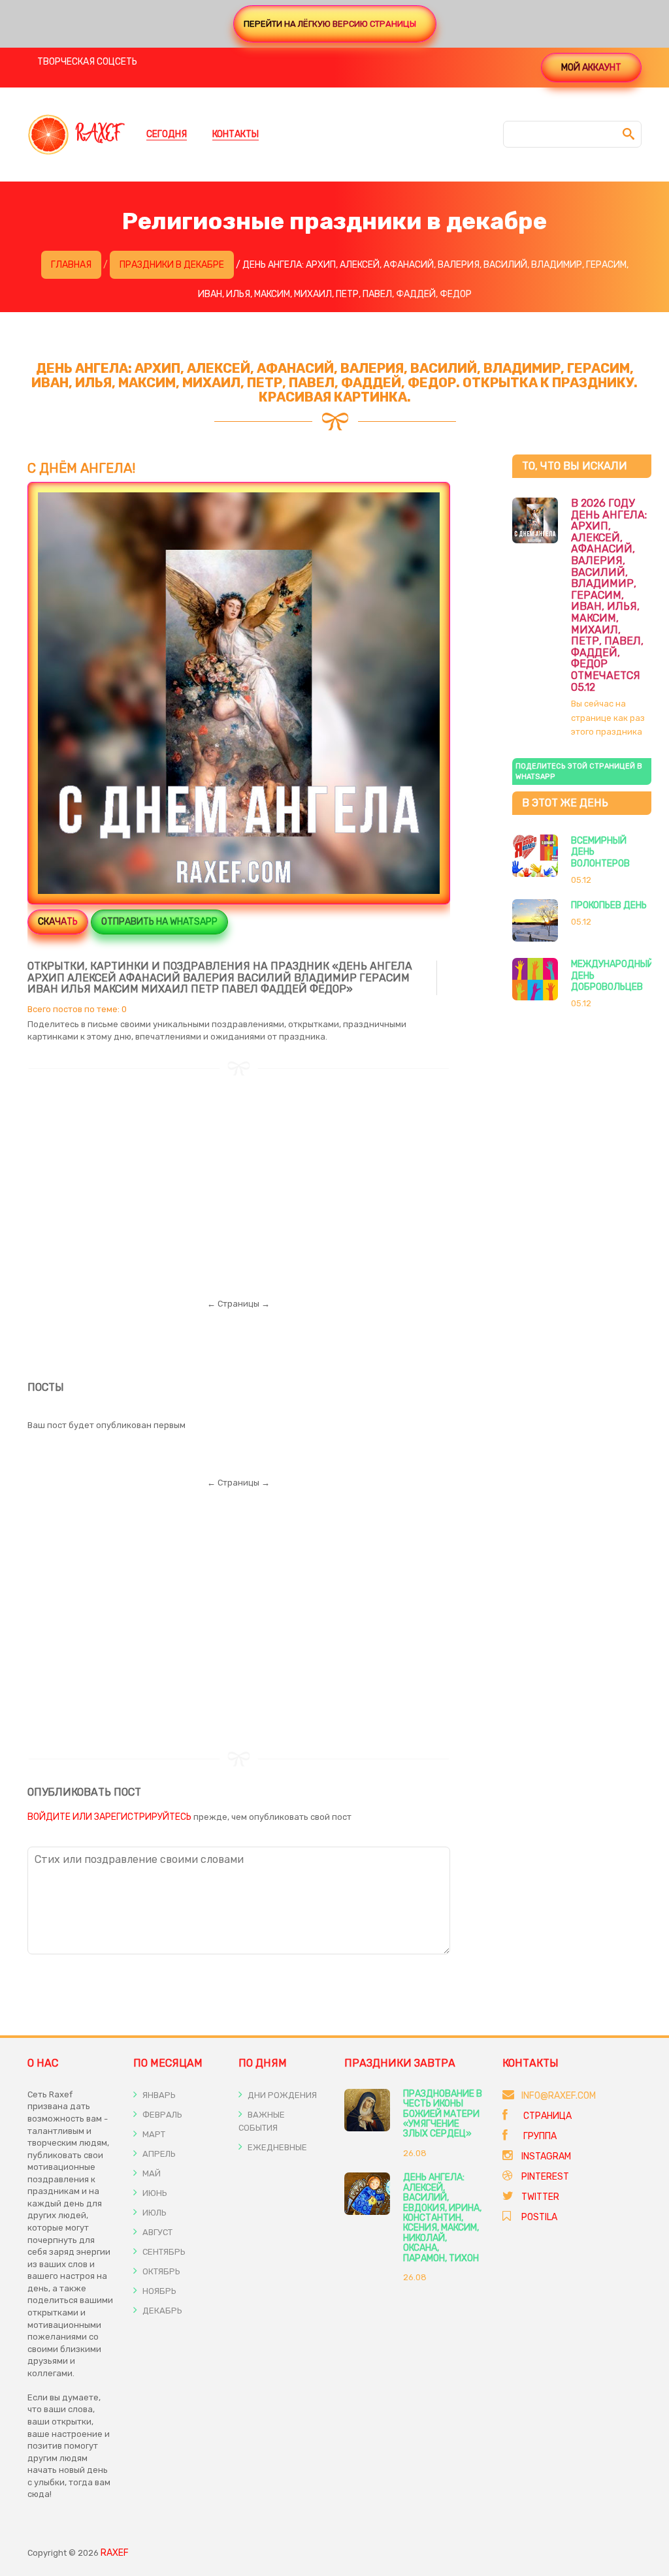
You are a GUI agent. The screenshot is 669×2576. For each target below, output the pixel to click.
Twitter (540, 2197)
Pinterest (545, 2177)
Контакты (236, 134)
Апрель (158, 2154)
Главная (71, 265)
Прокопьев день (609, 905)
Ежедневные (276, 2147)
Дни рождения (281, 2095)
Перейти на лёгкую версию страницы (330, 24)
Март (153, 2134)
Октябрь (160, 2271)
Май (151, 2173)
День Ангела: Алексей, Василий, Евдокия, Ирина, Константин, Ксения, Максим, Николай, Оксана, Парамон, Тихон (442, 2218)
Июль (154, 2213)
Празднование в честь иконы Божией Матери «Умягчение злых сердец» (443, 2114)
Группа (539, 2136)
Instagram (546, 2156)
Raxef (115, 2553)
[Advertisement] (239, 1168)
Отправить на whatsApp (159, 922)
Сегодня (167, 134)
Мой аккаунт (591, 68)
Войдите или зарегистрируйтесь (109, 1817)
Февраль (161, 2115)
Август (156, 2232)
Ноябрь (158, 2291)
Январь (158, 2095)
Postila (539, 2217)
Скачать (58, 922)
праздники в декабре (172, 265)
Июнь (154, 2193)
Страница (547, 2116)
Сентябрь (163, 2252)
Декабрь (161, 2311)
